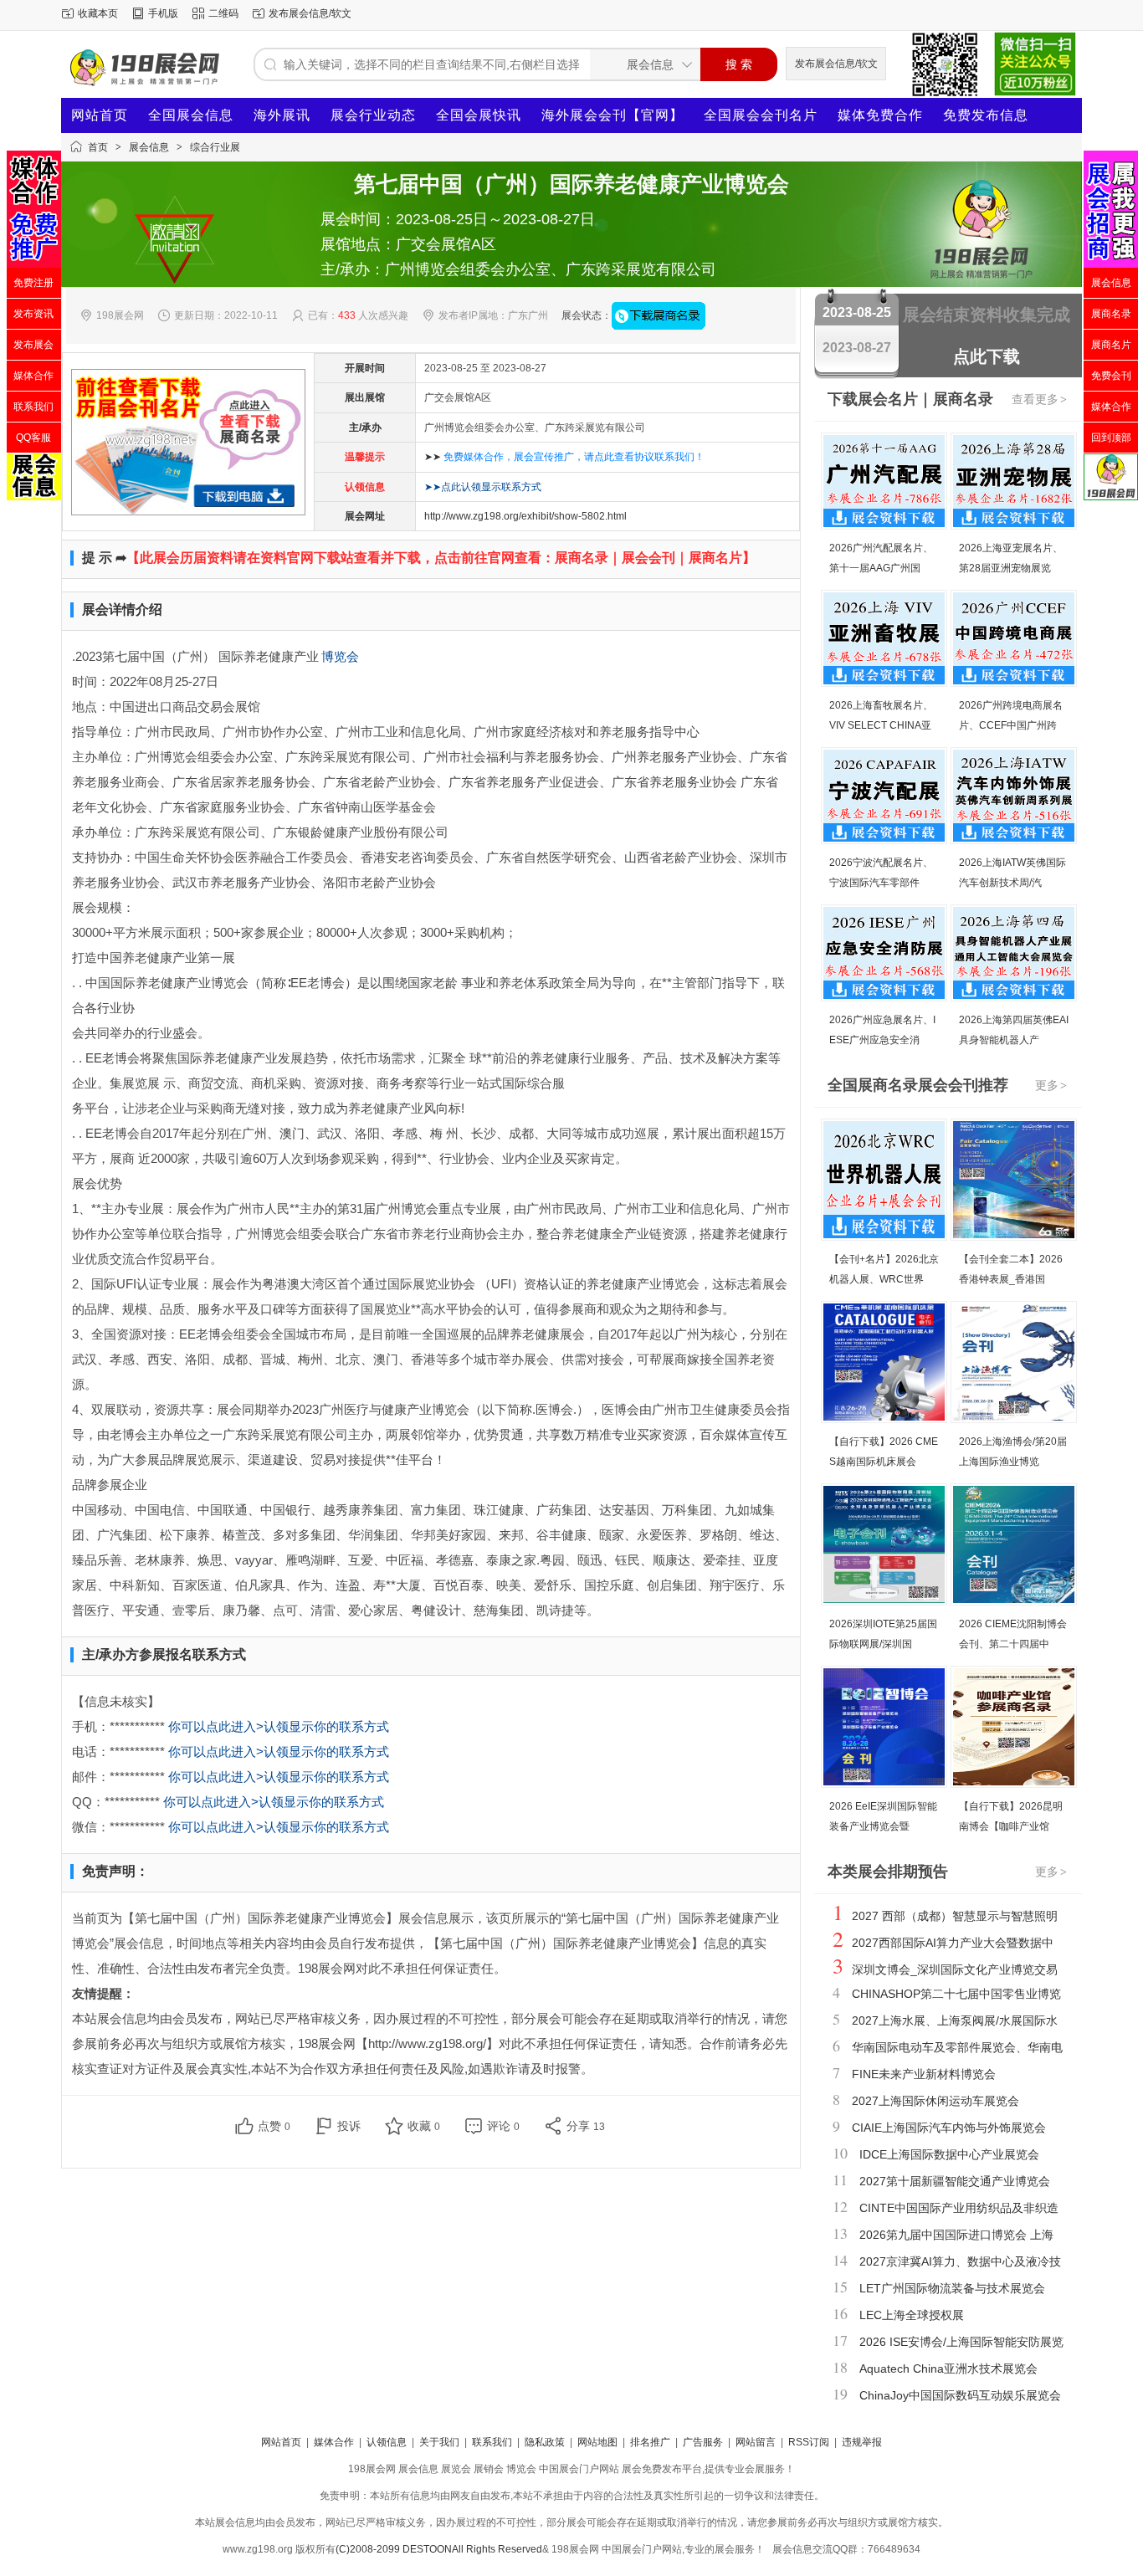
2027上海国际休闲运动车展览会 (935, 2101)
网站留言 (756, 2442)
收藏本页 (98, 13)
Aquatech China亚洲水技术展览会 (948, 2369)
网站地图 (597, 2442)
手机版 (163, 13)
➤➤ (564, 457)
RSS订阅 (809, 2442)
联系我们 (492, 2442)
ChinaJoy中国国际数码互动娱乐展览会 (960, 2395)
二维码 (223, 13)
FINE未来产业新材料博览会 (924, 2074)
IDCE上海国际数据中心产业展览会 (949, 2154)
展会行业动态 (373, 115)
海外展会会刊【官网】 (613, 115)
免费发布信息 (986, 115)
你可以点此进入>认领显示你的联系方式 (279, 1726)
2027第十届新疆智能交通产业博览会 (955, 2181)
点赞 (274, 2126)
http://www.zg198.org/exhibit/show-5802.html (525, 516)
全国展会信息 (191, 115)
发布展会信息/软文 (310, 13)
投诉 (349, 2126)
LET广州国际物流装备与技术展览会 (952, 2288)
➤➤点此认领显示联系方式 (483, 487)
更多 (1051, 1085)
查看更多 (1039, 399)
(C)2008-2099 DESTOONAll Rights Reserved (439, 2549)
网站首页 (100, 115)
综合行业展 (215, 147)
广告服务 (703, 2442)
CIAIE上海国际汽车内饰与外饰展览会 (949, 2128)
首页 (98, 147)
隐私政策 (545, 2442)
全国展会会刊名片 (761, 115)
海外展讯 (282, 115)
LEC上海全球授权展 (912, 2315)
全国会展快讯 (479, 115)
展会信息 (149, 147)
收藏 (424, 2126)
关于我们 (439, 2442)
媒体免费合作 (880, 115)
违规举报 (862, 2442)
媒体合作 (334, 2442)
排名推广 (650, 2442)
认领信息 (387, 2442)
